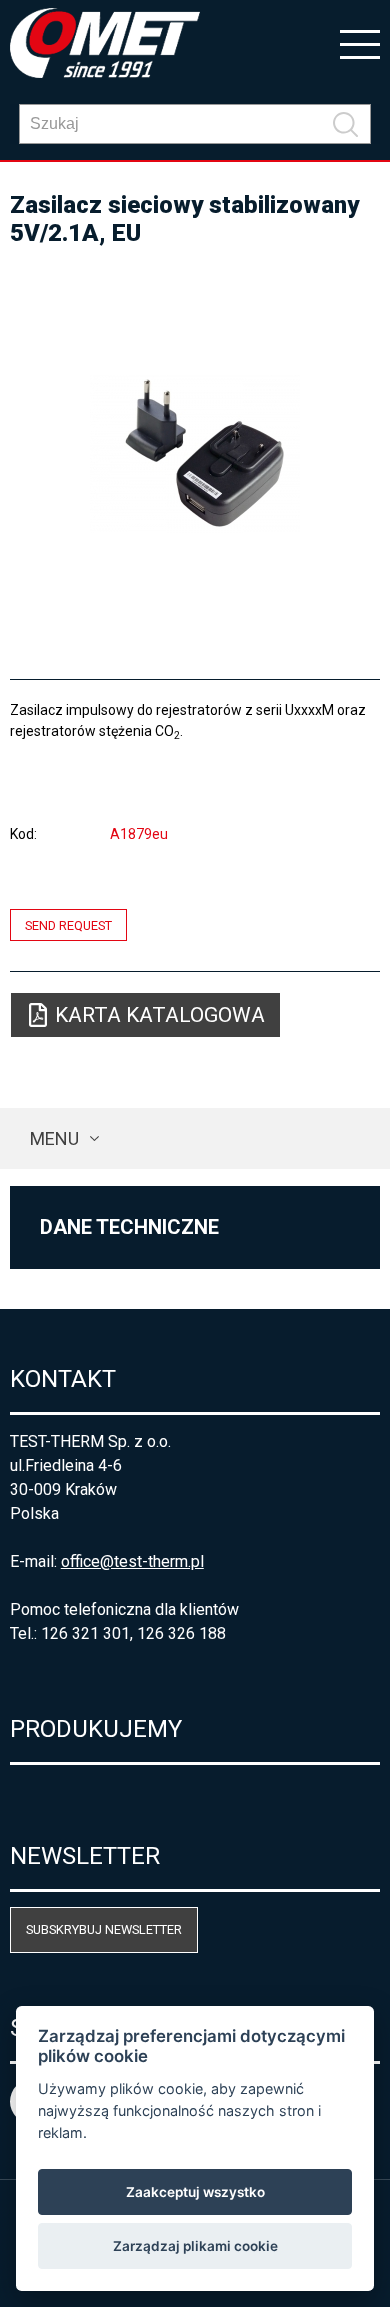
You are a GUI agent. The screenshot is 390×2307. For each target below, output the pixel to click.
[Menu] (360, 43)
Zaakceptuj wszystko (195, 2192)
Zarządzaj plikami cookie (195, 2246)
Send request (68, 924)
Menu (54, 1138)
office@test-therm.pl (132, 1561)
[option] (195, 454)
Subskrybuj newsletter (104, 1929)
